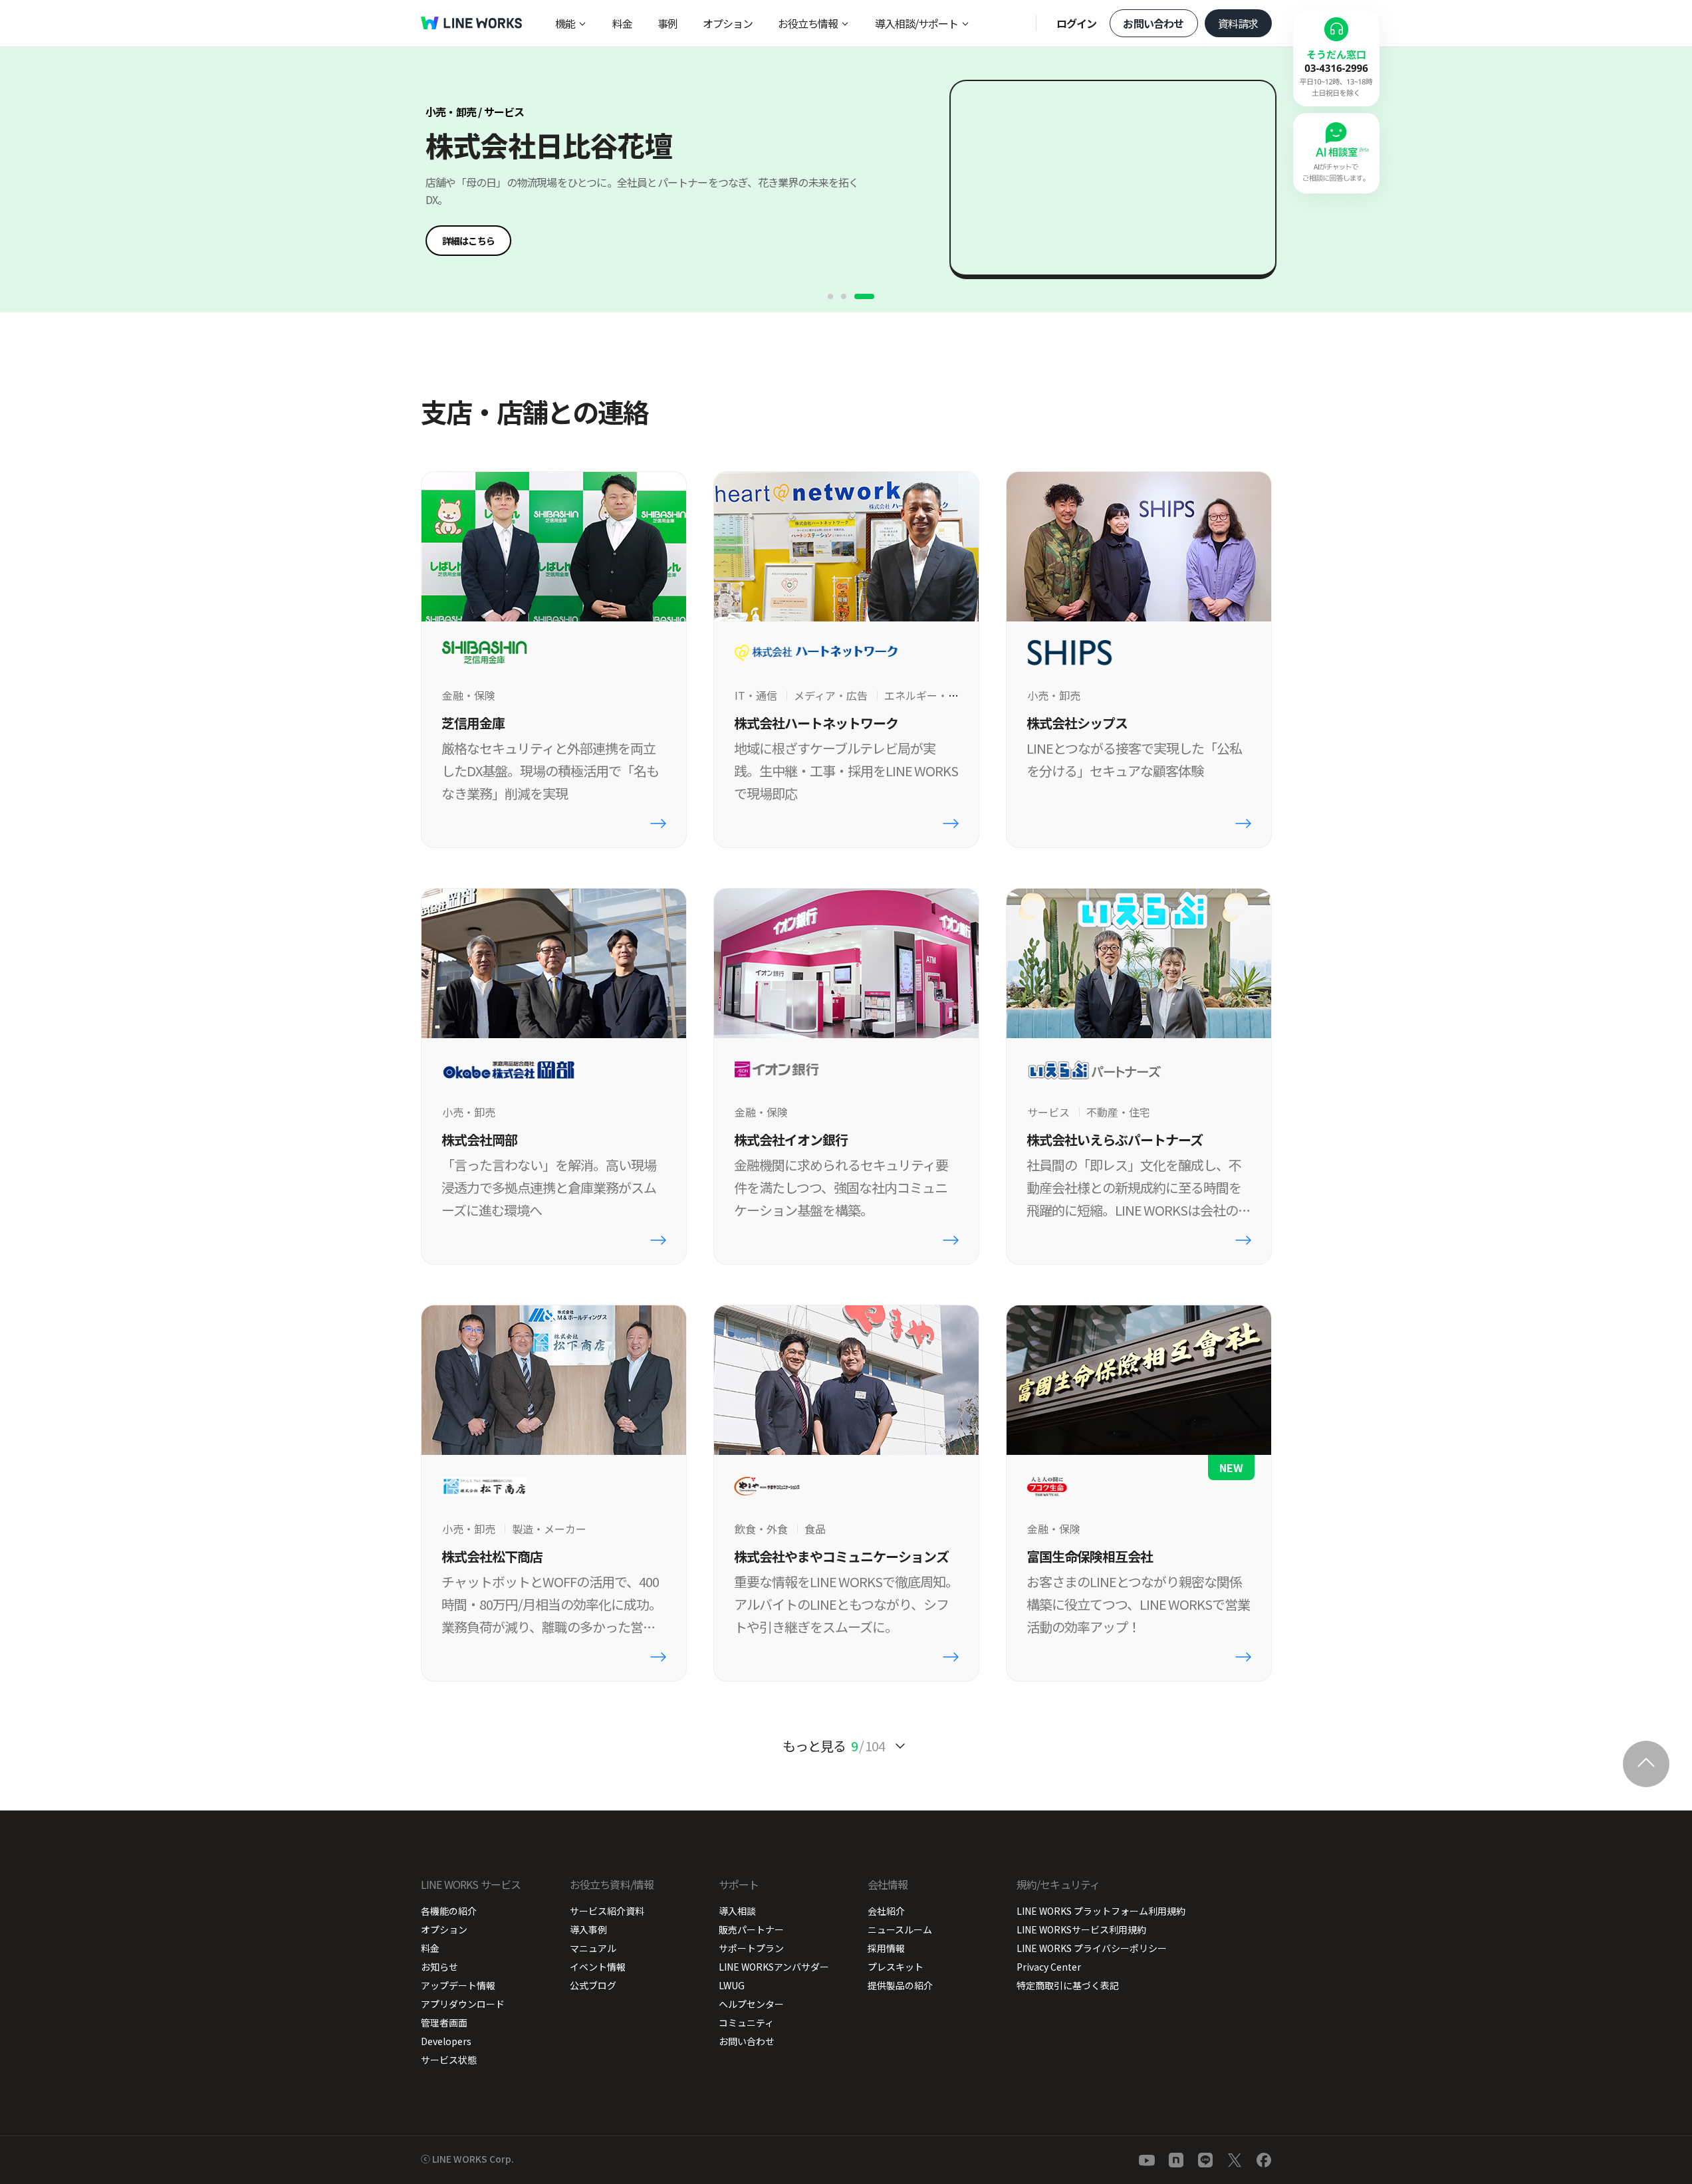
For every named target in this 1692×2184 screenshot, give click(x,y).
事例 (667, 23)
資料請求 (1238, 23)
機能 (565, 23)
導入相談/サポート (916, 23)
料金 (622, 23)
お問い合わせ (1153, 23)
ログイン (1077, 23)
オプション (728, 23)
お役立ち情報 (808, 23)
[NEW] (1139, 1380)
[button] (468, 241)
